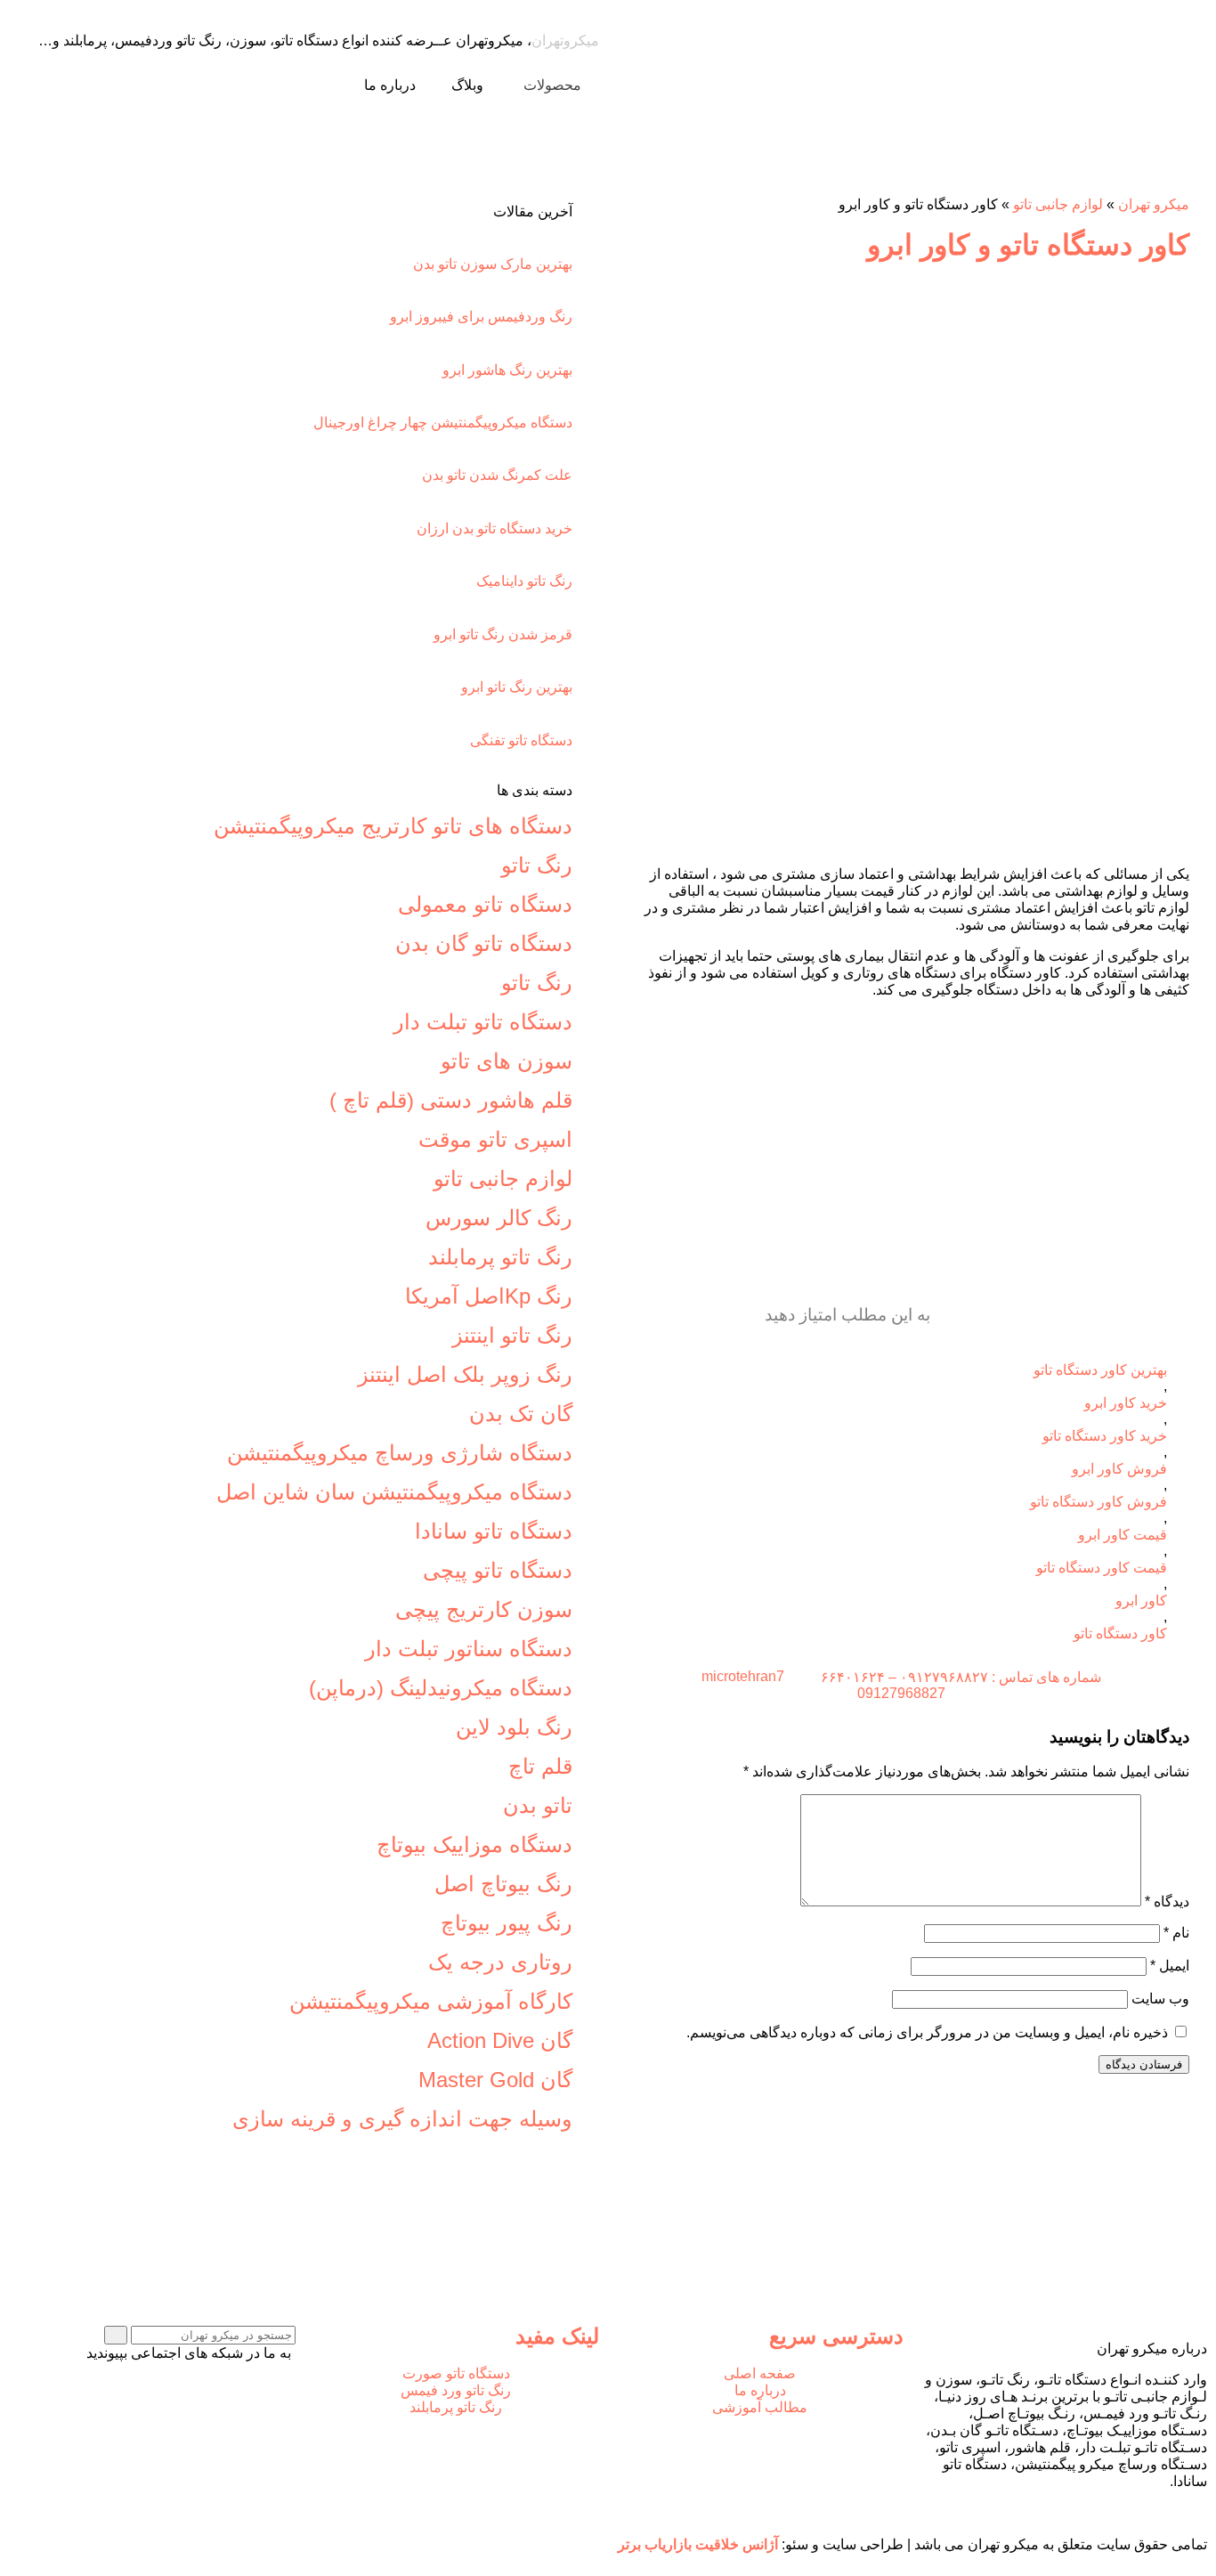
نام (1176, 1933)
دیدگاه (1167, 1902)
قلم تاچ (540, 1766)
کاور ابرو (1141, 1601)
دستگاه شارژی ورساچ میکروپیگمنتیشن (400, 1453)
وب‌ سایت (1160, 1999)
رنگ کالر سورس (499, 1218)
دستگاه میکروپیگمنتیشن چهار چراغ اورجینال (443, 423)
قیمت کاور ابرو (1123, 1535)
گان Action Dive (500, 2040)
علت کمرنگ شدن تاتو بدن (497, 475)
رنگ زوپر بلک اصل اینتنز (465, 1374)
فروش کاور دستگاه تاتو (1098, 1502)
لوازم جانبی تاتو (1058, 204)
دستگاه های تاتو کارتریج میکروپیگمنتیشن (393, 826)
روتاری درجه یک (500, 1962)
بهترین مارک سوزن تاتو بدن (493, 264)
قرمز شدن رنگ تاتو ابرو (503, 634)
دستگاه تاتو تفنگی (521, 740)
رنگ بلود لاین (514, 1727)
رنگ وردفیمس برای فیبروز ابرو (481, 317)
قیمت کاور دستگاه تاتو (1102, 1568)
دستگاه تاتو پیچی (498, 1570)
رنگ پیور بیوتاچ (507, 1923)
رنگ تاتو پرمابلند (500, 1257)
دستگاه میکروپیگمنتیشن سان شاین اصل (394, 1492)
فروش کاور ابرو (1119, 1469)
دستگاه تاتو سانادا (494, 1531)
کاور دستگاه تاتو (1120, 1633)
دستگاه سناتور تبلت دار (469, 1649)
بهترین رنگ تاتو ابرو (517, 687)
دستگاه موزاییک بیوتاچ (474, 1845)
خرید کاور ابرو (1126, 1403)
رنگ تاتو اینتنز (512, 1335)
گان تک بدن (521, 1414)
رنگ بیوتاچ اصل (503, 1884)
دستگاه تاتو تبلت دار (483, 1022)
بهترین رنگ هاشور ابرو (507, 370)
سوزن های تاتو (507, 1061)
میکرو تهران (1154, 204)
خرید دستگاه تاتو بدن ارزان (495, 528)
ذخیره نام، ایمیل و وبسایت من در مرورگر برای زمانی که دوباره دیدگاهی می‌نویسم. (927, 2032)
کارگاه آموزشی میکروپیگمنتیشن (431, 2001)
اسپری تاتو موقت (495, 1139)
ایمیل (1170, 1966)
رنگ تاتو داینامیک (524, 581)
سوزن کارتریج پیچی (484, 1609)
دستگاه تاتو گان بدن (484, 943)
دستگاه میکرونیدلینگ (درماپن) (441, 1688)
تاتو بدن (538, 1805)
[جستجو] (116, 2335)
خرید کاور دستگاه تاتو (1105, 1436)
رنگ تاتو (537, 865)
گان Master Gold (495, 2080)
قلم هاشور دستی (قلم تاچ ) (451, 1100)
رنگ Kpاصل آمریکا (489, 1296)
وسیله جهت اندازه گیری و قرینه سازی (402, 2119)
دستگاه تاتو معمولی (485, 904)
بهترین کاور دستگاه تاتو (1100, 1370)
